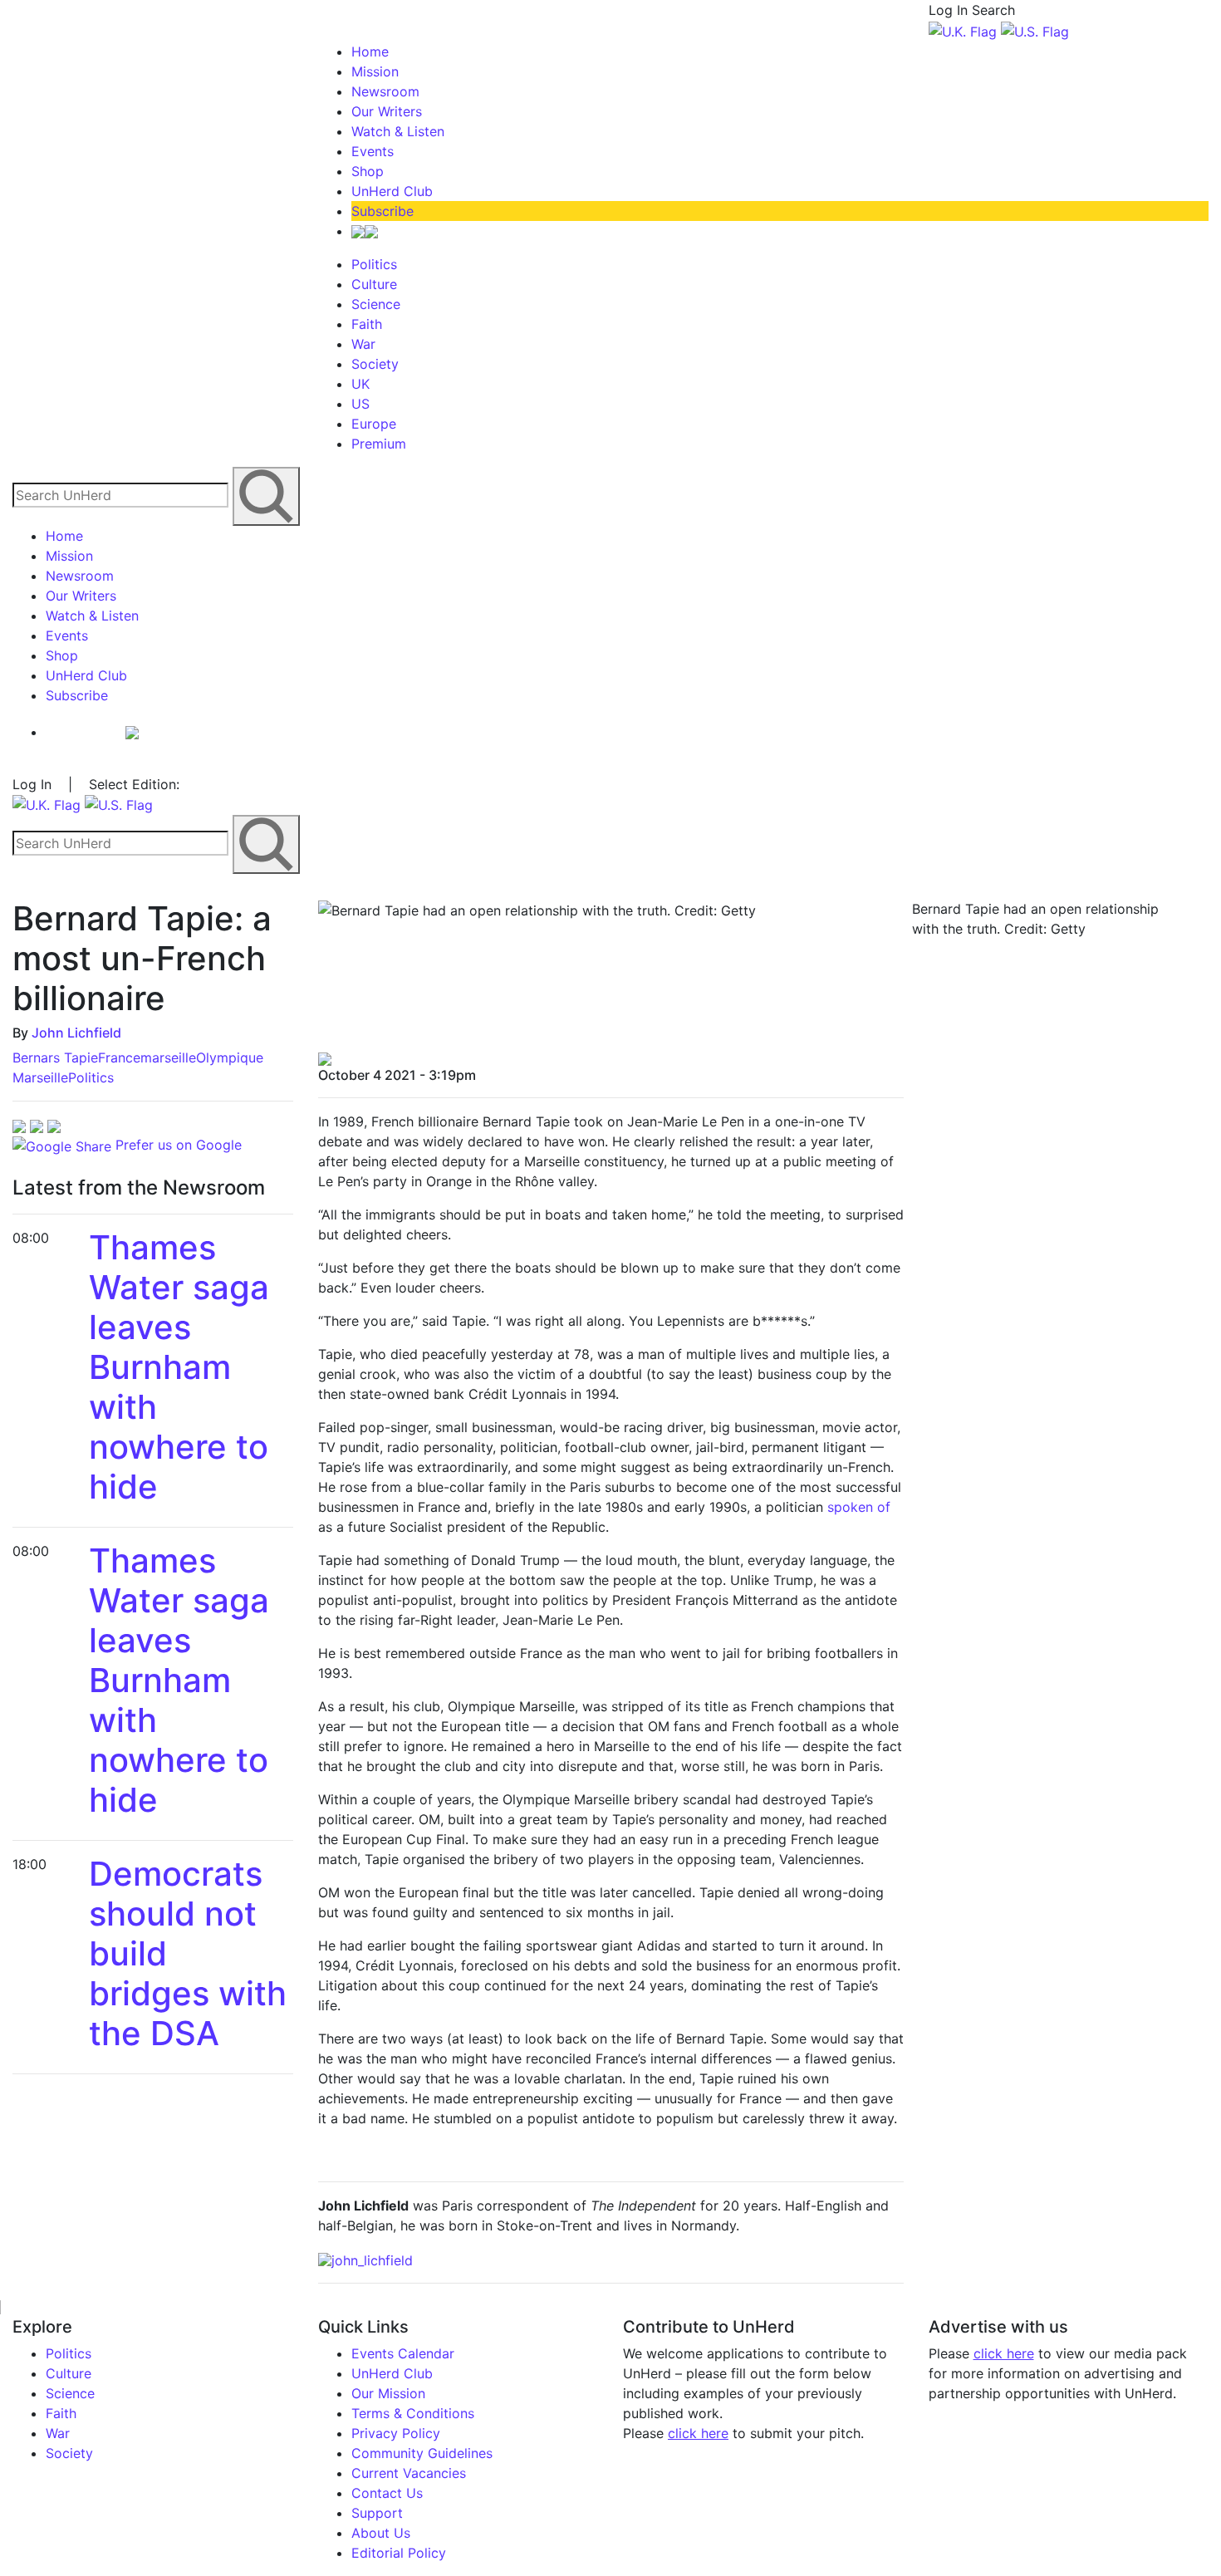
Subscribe (382, 211)
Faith (367, 324)
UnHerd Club (392, 191)
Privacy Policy (396, 2433)
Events (373, 151)
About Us (381, 2533)
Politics (374, 264)
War (363, 344)
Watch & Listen (398, 131)
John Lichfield (76, 1033)
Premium (379, 444)
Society (375, 364)
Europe (374, 424)
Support (377, 2513)
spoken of (859, 1507)
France (119, 1057)
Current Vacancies (409, 2473)
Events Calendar (403, 2353)
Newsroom (385, 91)
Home (370, 52)
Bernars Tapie (55, 1057)
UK (360, 384)
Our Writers (387, 111)
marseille (168, 1057)
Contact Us (387, 2493)
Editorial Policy (399, 2553)
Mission (375, 71)
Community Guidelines (422, 2453)
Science (376, 304)
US (360, 404)
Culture (374, 284)
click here (698, 2433)
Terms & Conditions (413, 2413)
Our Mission (388, 2393)
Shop (368, 171)
